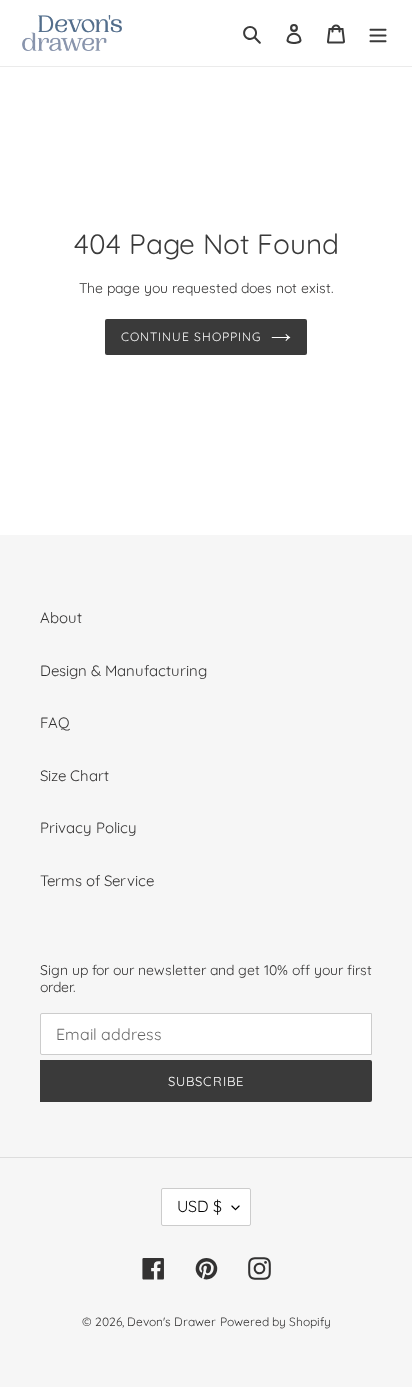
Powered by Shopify (275, 1321)
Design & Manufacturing (123, 670)
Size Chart (74, 775)
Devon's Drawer (171, 1321)
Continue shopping (191, 336)
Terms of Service (97, 880)
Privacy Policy (88, 827)
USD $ (199, 1206)
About (61, 617)
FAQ (55, 722)
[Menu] (378, 33)
